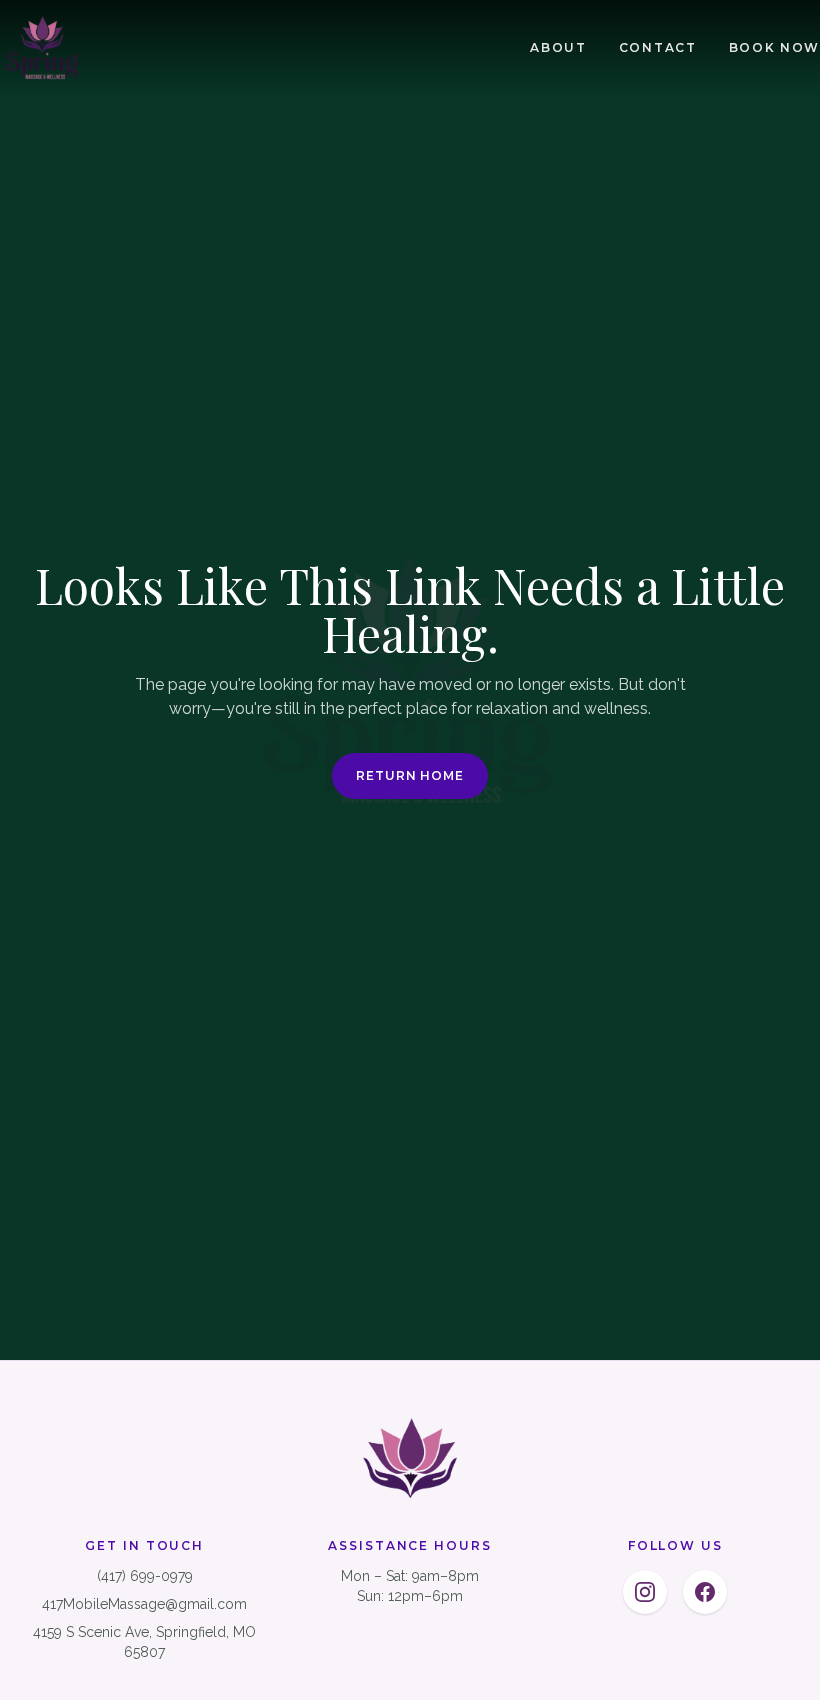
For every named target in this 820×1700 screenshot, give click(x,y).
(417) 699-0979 (145, 1576)
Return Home (410, 775)
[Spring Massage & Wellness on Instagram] (645, 1592)
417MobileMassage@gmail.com (144, 1604)
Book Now (774, 47)
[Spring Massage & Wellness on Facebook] (705, 1592)
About (558, 47)
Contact (658, 47)
